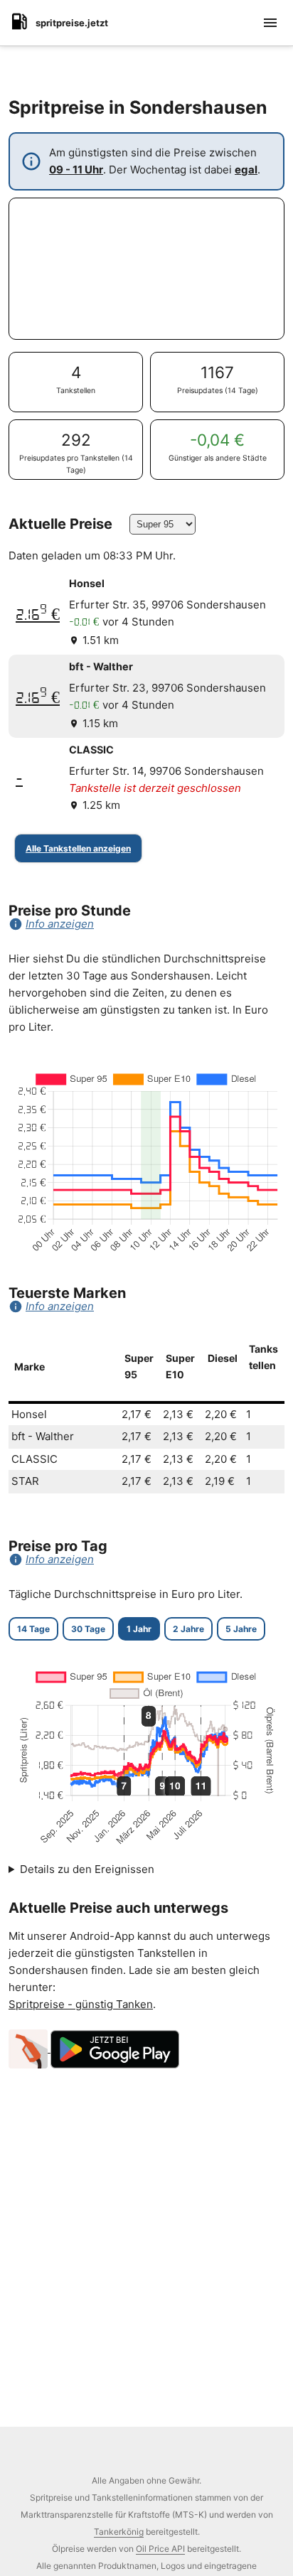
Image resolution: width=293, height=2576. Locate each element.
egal (246, 170)
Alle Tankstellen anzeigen (78, 848)
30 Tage (88, 1629)
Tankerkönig (119, 2532)
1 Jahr (139, 1629)
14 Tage (33, 1629)
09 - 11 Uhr (76, 170)
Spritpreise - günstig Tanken (81, 2004)
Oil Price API (160, 2549)
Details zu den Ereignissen (87, 1869)
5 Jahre (241, 1629)
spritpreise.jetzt (72, 23)
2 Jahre (188, 1629)
